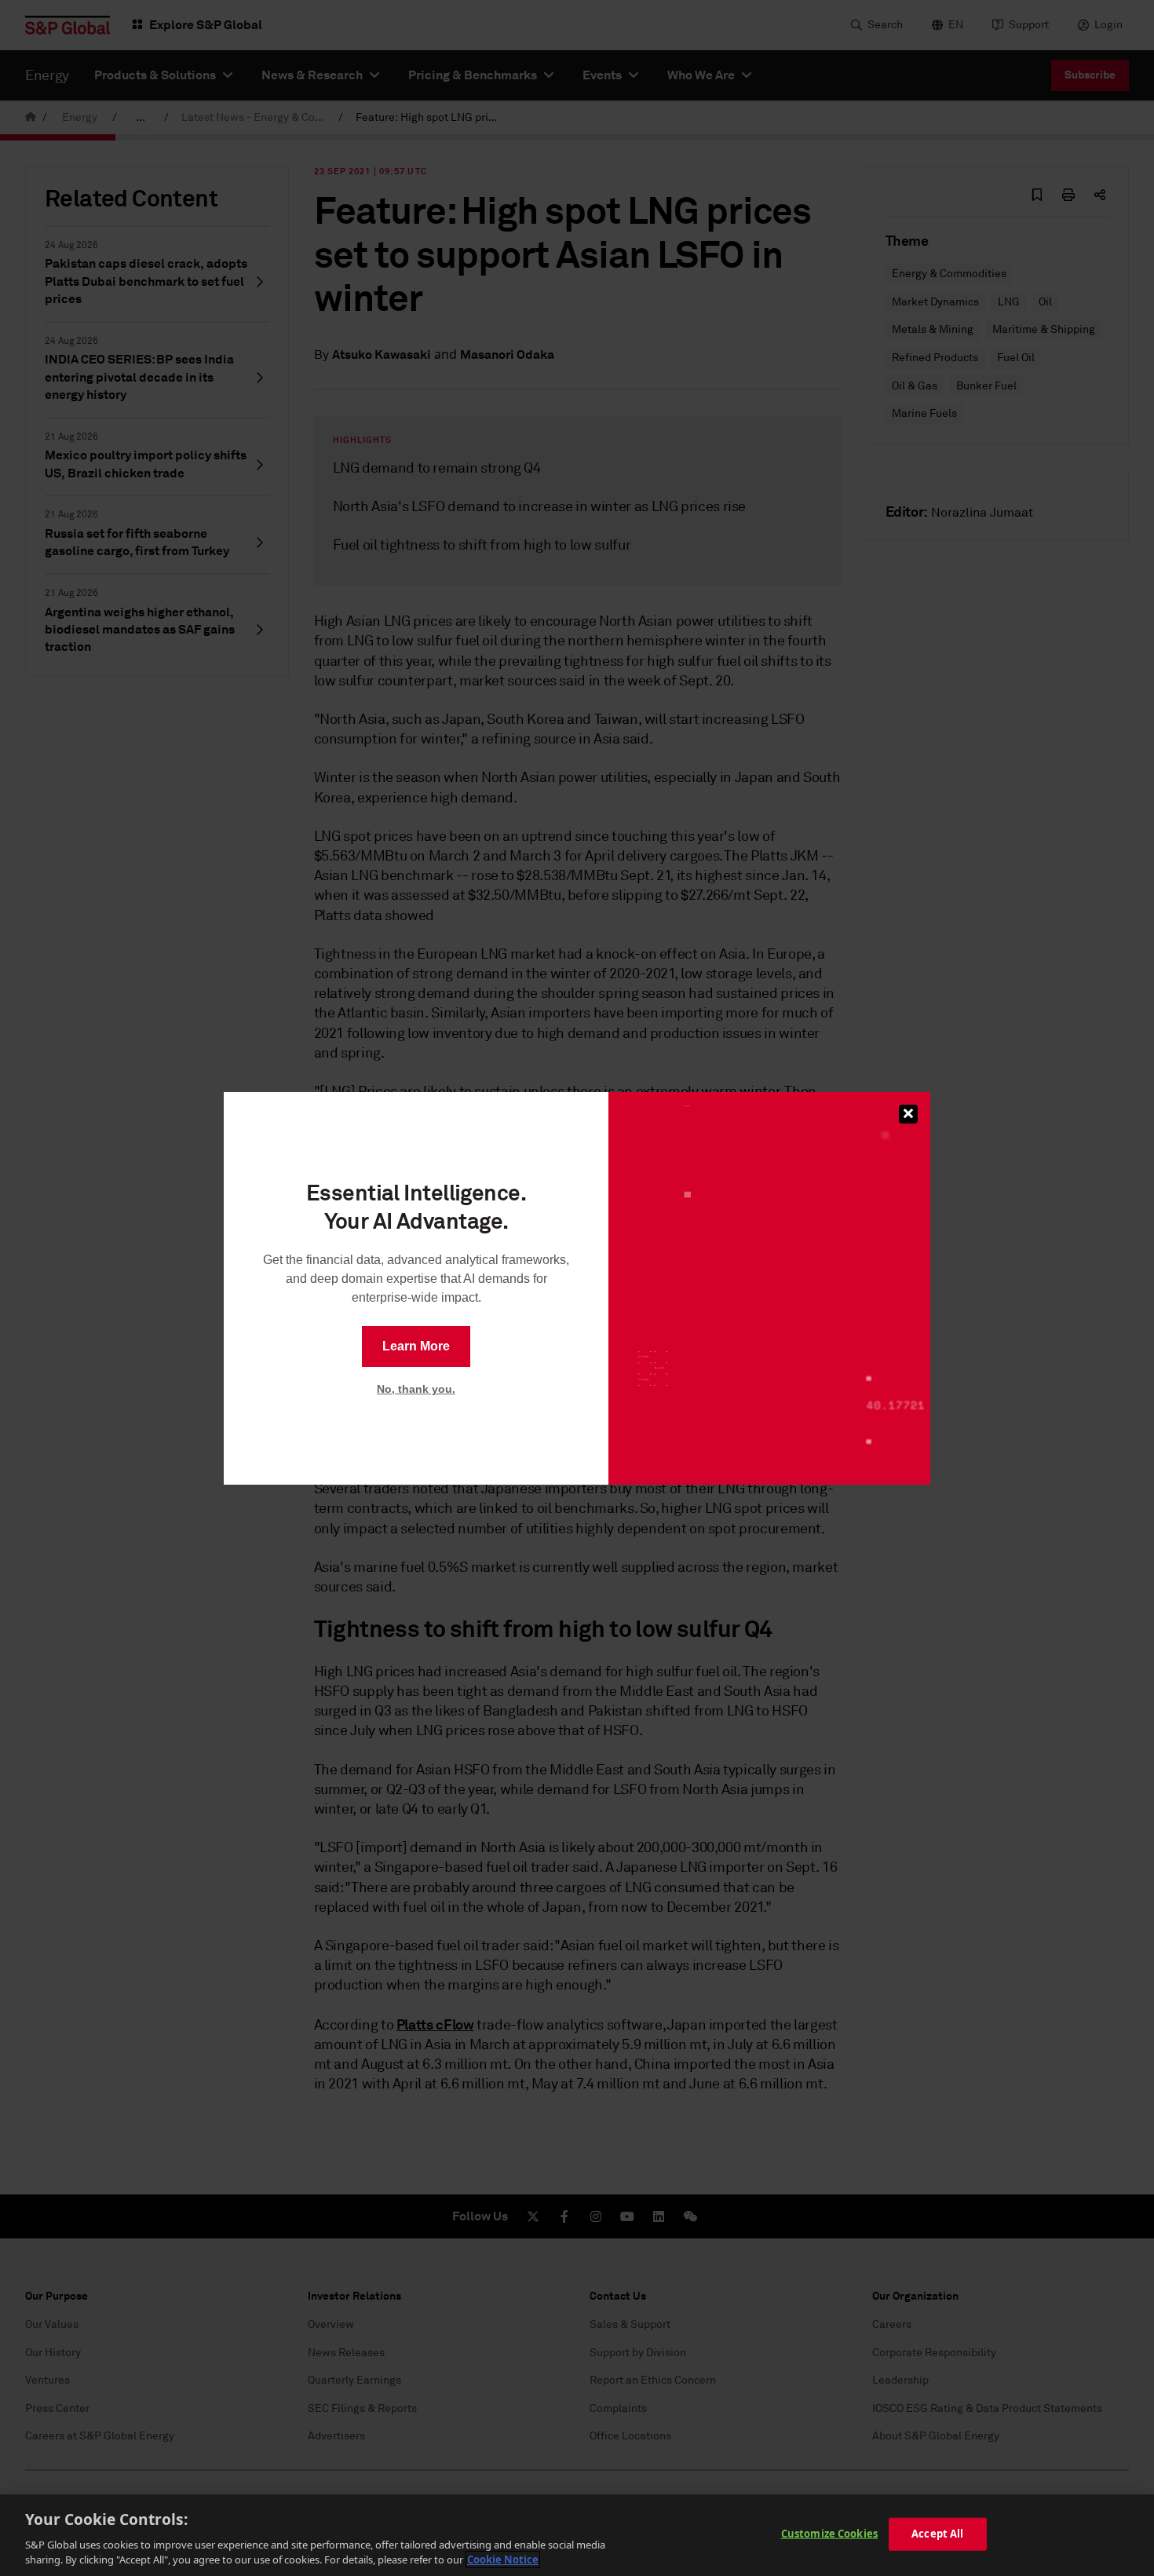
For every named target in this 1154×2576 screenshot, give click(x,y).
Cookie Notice (503, 2560)
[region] (577, 2535)
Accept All (937, 2534)
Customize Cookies (829, 2534)
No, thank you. (416, 1389)
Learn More (416, 1346)
